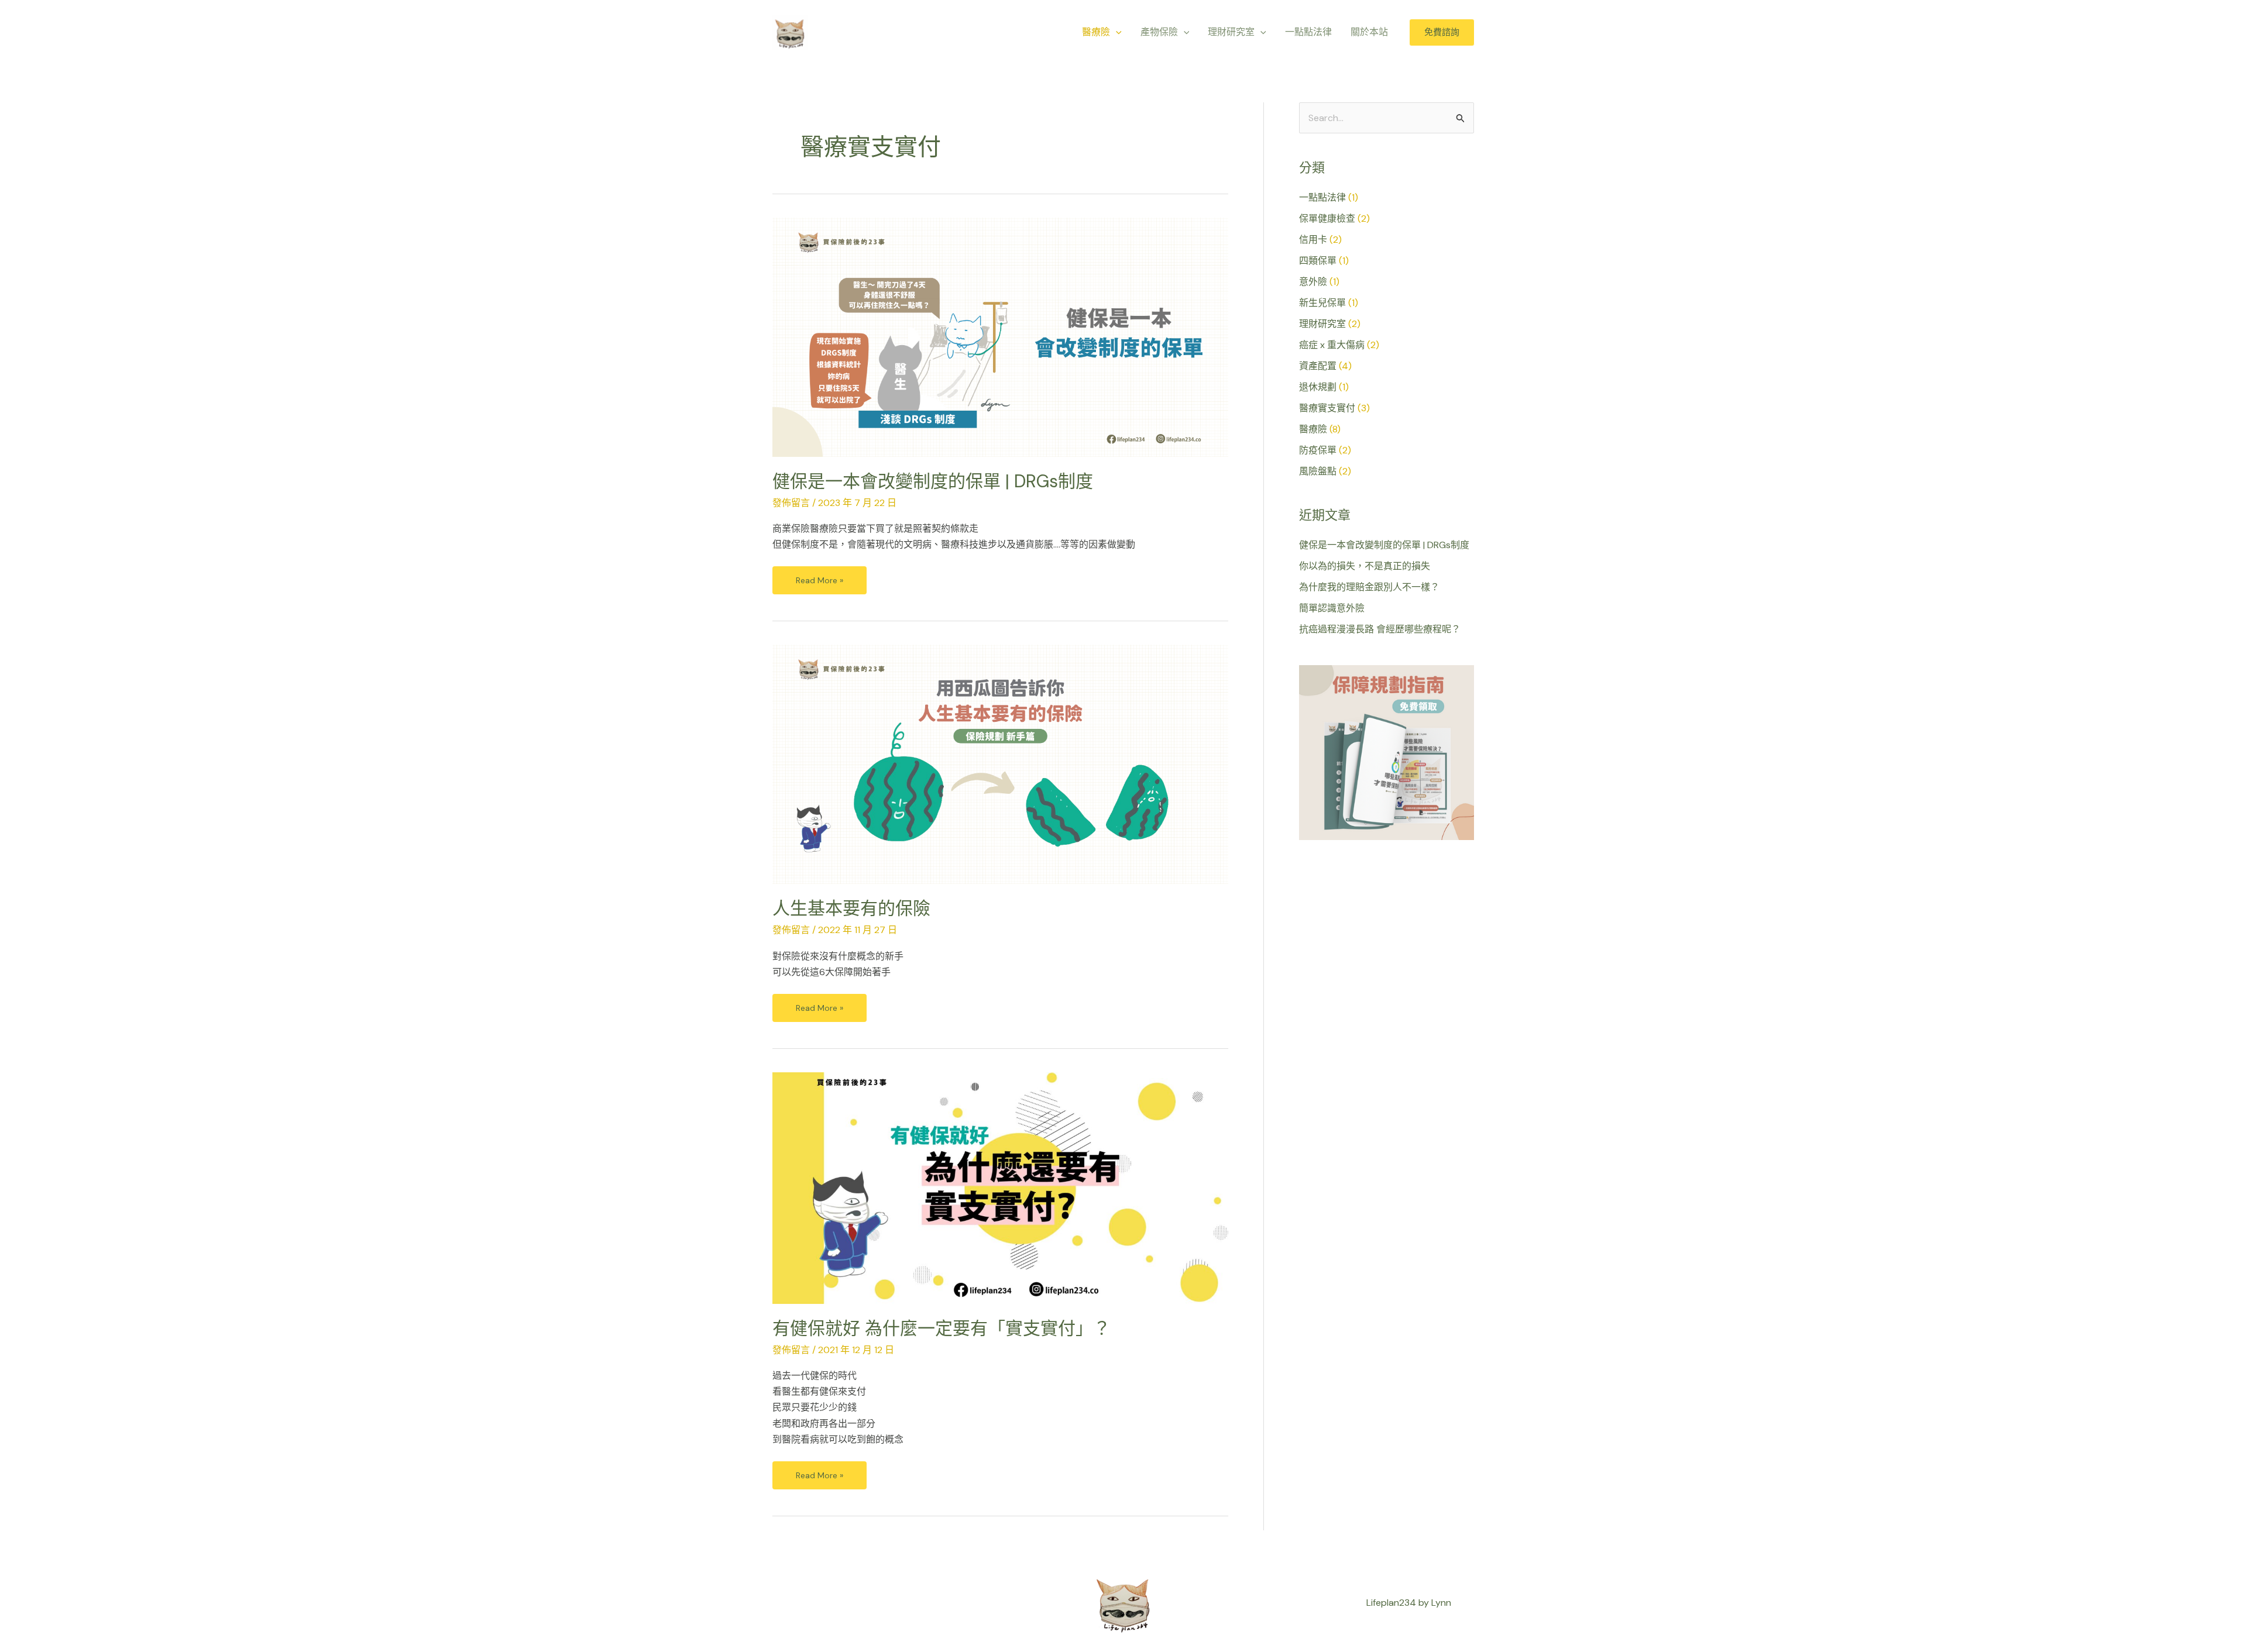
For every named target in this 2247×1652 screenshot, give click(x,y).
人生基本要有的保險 (851, 908)
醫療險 (1313, 429)
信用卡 (1313, 240)
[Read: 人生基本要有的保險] (1000, 764)
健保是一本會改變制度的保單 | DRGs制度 (933, 481)
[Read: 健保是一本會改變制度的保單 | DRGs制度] (1000, 336)
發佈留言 (791, 503)
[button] (1116, 32)
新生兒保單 (1322, 303)
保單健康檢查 (1327, 218)
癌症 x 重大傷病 (1332, 345)
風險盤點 (1318, 471)
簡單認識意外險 (1332, 608)
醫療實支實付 (1327, 408)
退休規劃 (1318, 387)
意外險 (1313, 282)
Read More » (819, 576)
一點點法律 (1322, 197)
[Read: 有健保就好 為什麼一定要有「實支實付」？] (1000, 1187)
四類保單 (1318, 261)
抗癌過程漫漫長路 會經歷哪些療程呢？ (1380, 629)
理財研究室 (1322, 324)
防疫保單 (1318, 450)
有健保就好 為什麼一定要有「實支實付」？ (942, 1328)
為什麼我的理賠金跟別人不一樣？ (1369, 587)
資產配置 (1318, 366)
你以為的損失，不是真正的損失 (1365, 566)
